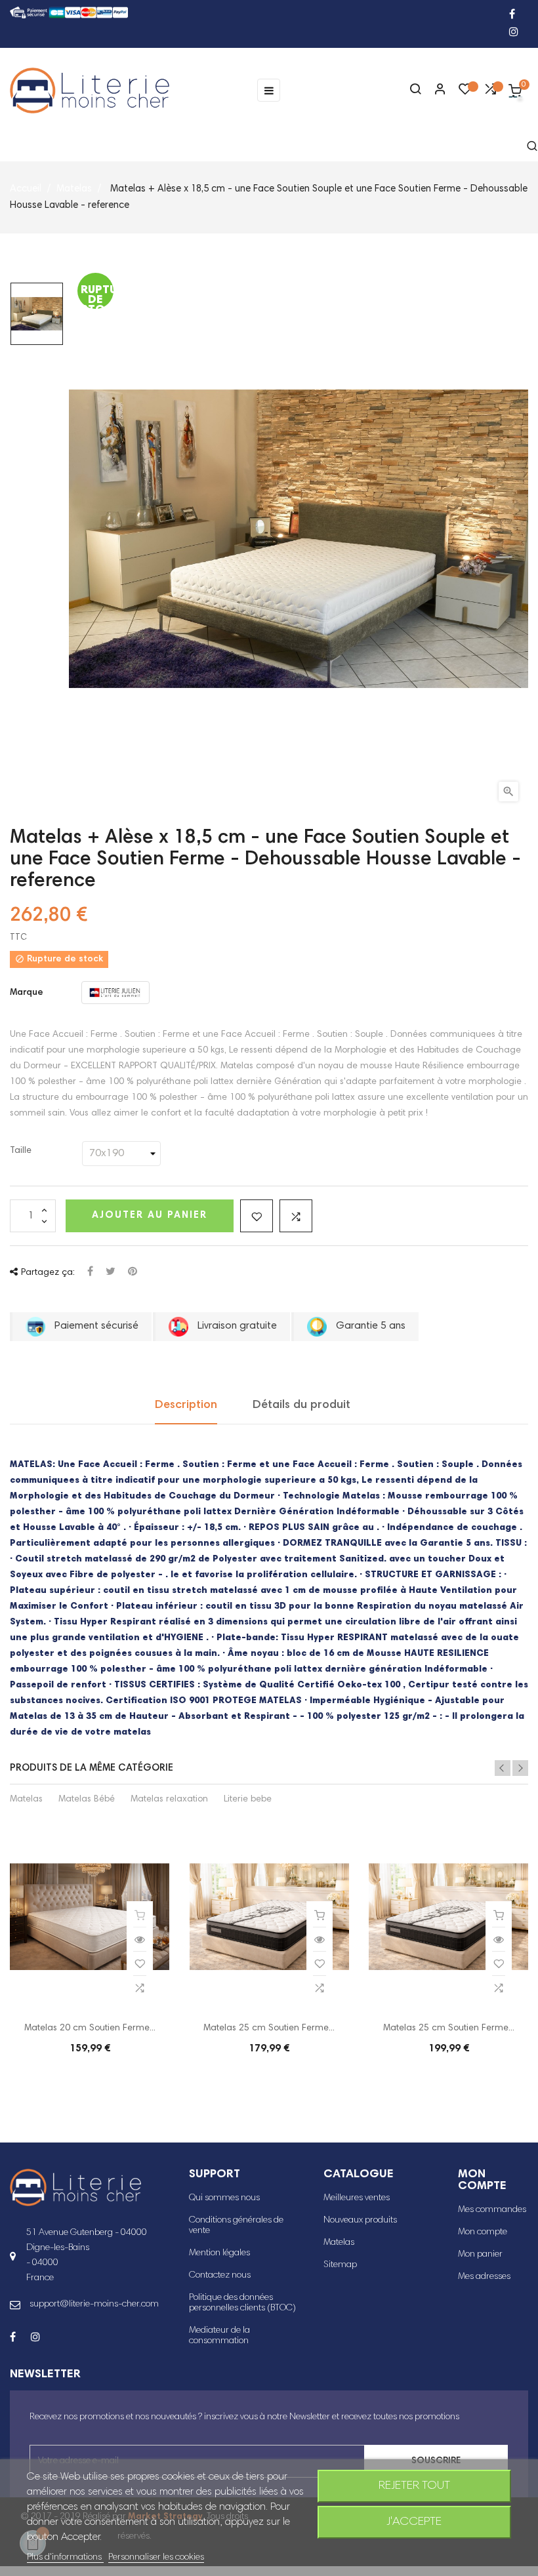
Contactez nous (220, 2276)
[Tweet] (111, 1273)
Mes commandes (492, 2210)
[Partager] (90, 1273)
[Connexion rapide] (434, 91)
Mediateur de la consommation (219, 2336)
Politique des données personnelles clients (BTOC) (242, 2303)
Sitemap (340, 2265)
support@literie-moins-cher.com (94, 2304)
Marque (27, 993)
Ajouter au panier (150, 1216)
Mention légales (219, 2253)
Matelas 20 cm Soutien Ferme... (90, 2028)
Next (520, 1768)
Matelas (26, 1800)
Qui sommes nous (224, 2198)
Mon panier (480, 2255)
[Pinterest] (133, 1273)
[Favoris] (465, 92)
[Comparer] (490, 92)
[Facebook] (512, 15)
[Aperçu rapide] (140, 1940)
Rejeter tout (414, 2486)
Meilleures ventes (357, 2198)
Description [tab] (186, 1405)
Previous (503, 1768)
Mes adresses (484, 2277)
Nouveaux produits (360, 2221)
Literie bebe (248, 1800)
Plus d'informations (65, 2558)
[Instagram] (514, 33)
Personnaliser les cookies (156, 2558)
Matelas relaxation (169, 1800)
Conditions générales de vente (236, 2226)
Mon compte (483, 2232)
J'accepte (414, 2522)
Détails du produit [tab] (301, 1405)
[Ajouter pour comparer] (296, 1216)
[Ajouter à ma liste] (257, 1216)
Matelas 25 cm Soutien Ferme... (269, 2028)
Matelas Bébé (87, 1800)
